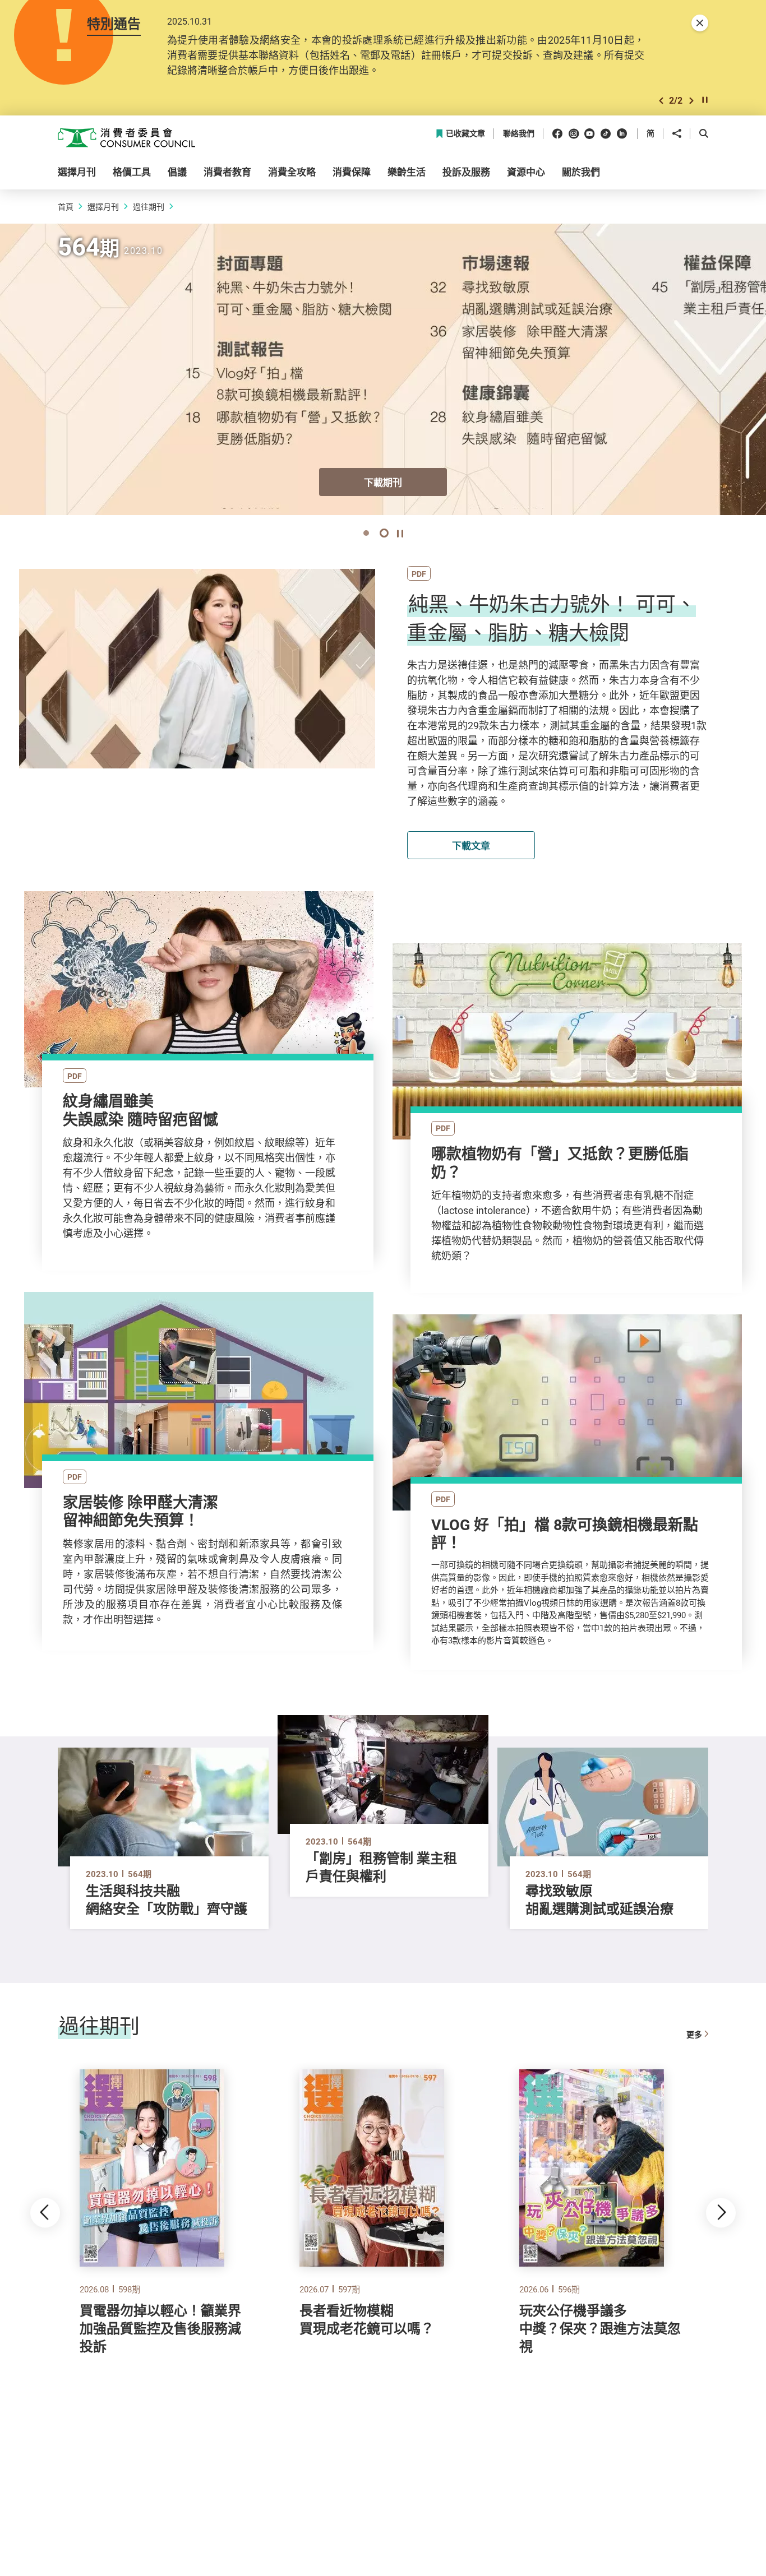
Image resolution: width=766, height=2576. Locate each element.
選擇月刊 (103, 207)
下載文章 (471, 845)
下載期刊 (383, 482)
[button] (661, 101)
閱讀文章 (199, 1006)
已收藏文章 (465, 134)
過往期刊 (149, 207)
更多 (694, 2034)
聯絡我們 (519, 134)
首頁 (66, 207)
